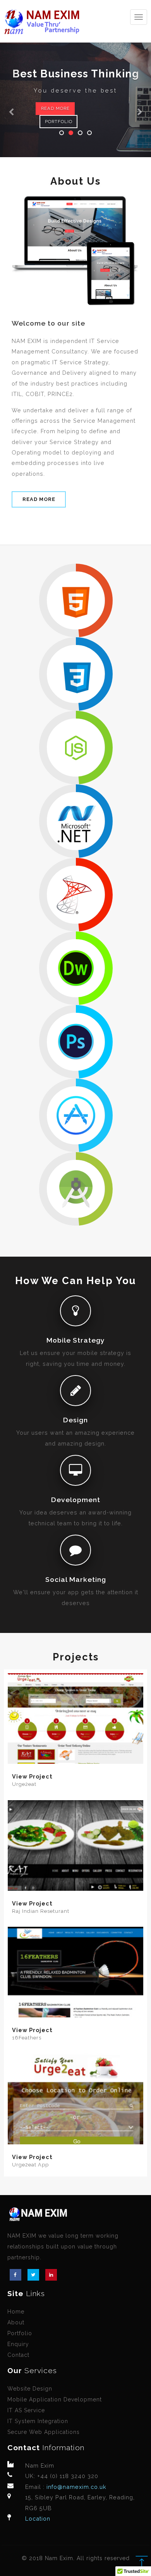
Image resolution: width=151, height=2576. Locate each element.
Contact (18, 2355)
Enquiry (18, 2344)
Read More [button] (39, 499)
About (16, 2322)
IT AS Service (26, 2410)
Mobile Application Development (55, 2399)
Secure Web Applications (44, 2432)
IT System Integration (38, 2421)
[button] (11, 79)
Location (38, 2519)
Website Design (30, 2389)
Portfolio (59, 122)
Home (16, 2312)
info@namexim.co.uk (75, 2487)
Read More (55, 108)
